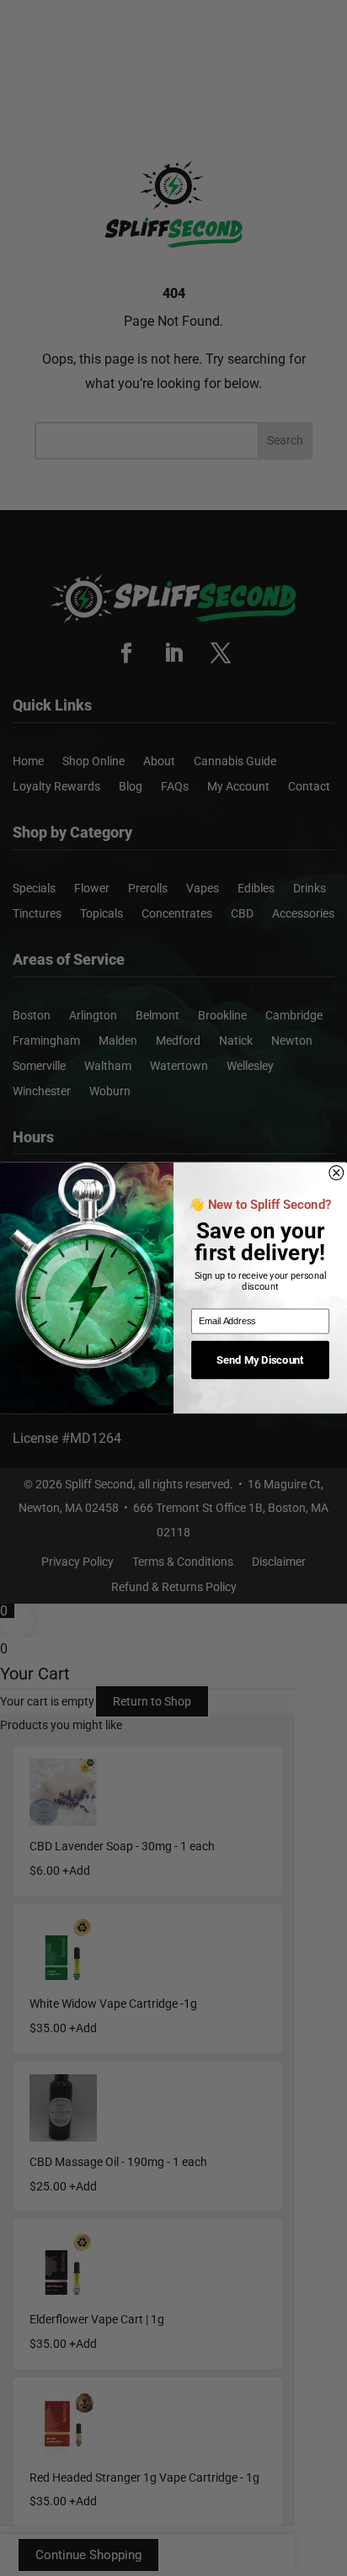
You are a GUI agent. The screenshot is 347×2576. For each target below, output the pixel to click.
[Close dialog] (336, 1173)
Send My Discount (261, 1360)
